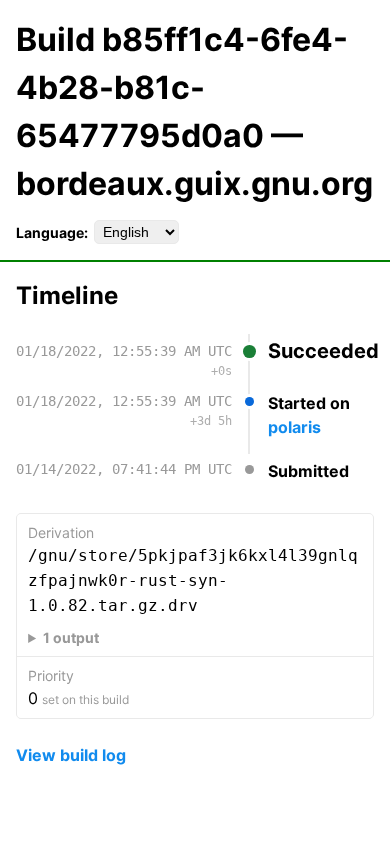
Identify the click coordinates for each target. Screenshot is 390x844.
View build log (71, 755)
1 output (71, 637)
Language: (52, 232)
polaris (294, 427)
